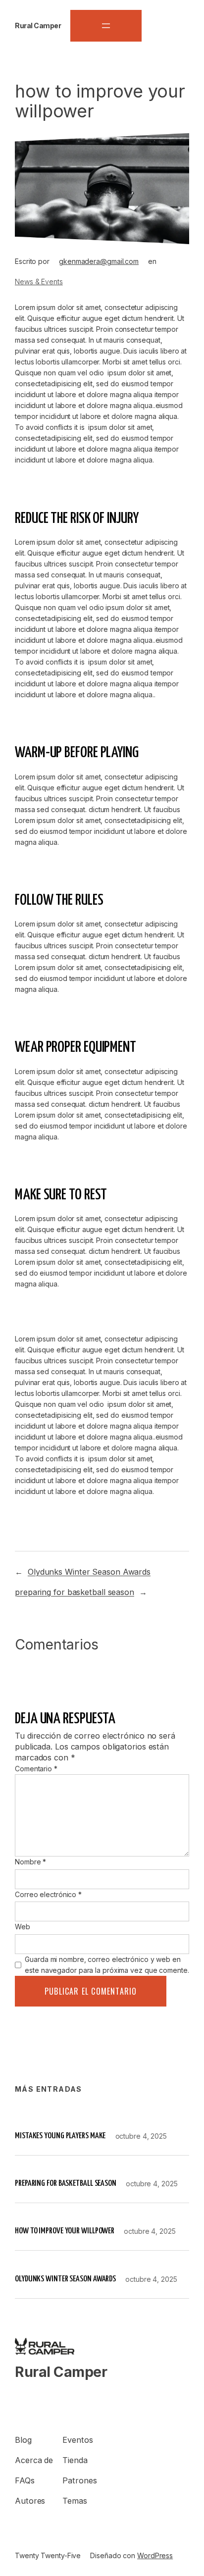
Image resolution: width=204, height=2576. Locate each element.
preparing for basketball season (75, 1592)
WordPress (155, 2555)
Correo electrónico (48, 1894)
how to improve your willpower (65, 2231)
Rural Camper (38, 26)
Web (23, 1927)
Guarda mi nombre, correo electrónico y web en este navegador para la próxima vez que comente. (107, 1965)
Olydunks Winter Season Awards (89, 1572)
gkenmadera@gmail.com (99, 261)
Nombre (30, 1862)
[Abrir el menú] (106, 26)
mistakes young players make (60, 2136)
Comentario (36, 1769)
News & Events (39, 282)
